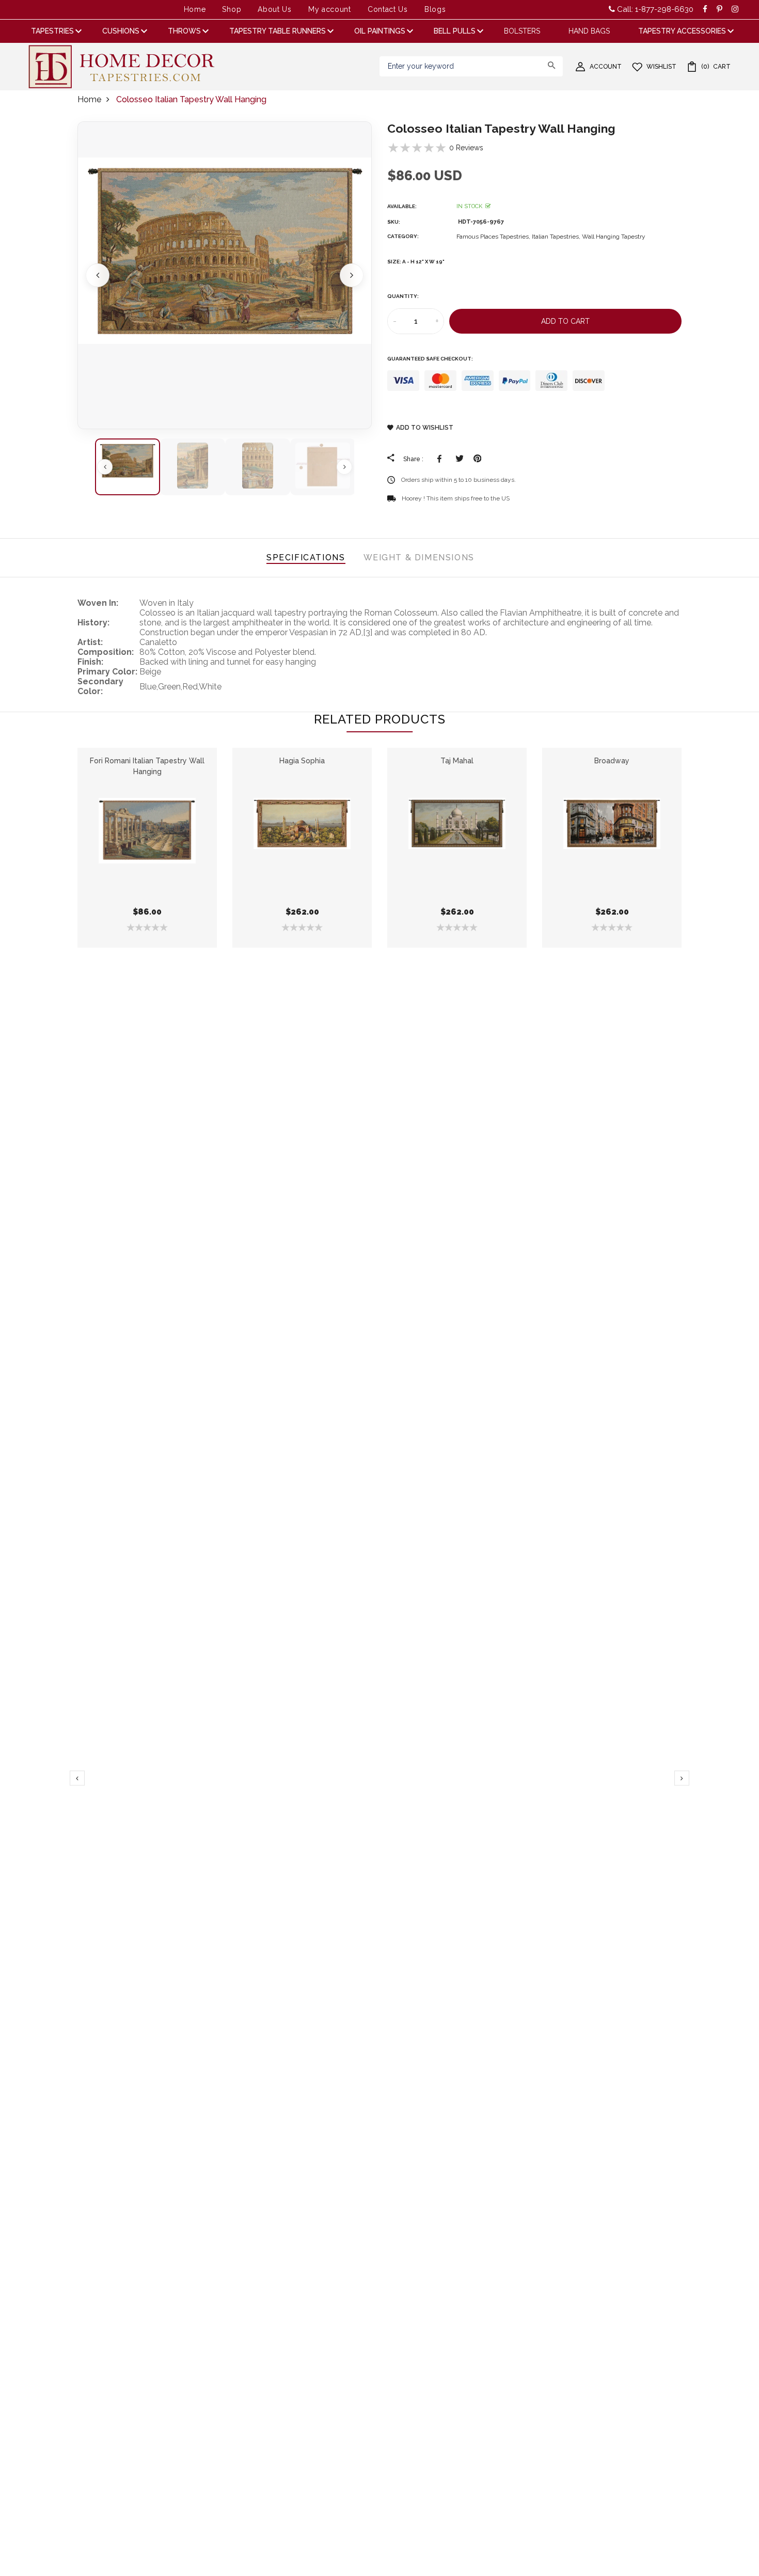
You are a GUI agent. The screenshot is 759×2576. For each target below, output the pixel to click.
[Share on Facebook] (441, 459)
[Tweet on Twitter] (459, 459)
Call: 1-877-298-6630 (654, 9)
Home (195, 9)
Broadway (612, 761)
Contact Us (388, 9)
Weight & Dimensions (419, 557)
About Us (275, 9)
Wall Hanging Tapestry (614, 237)
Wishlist (661, 67)
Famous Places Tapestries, (494, 237)
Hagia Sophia (302, 761)
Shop (232, 9)
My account (330, 9)
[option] (225, 275)
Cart (716, 67)
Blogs (435, 9)
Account (606, 67)
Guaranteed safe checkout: (430, 359)
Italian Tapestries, (557, 237)
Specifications (306, 557)
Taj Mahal (457, 761)
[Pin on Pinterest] (477, 459)
